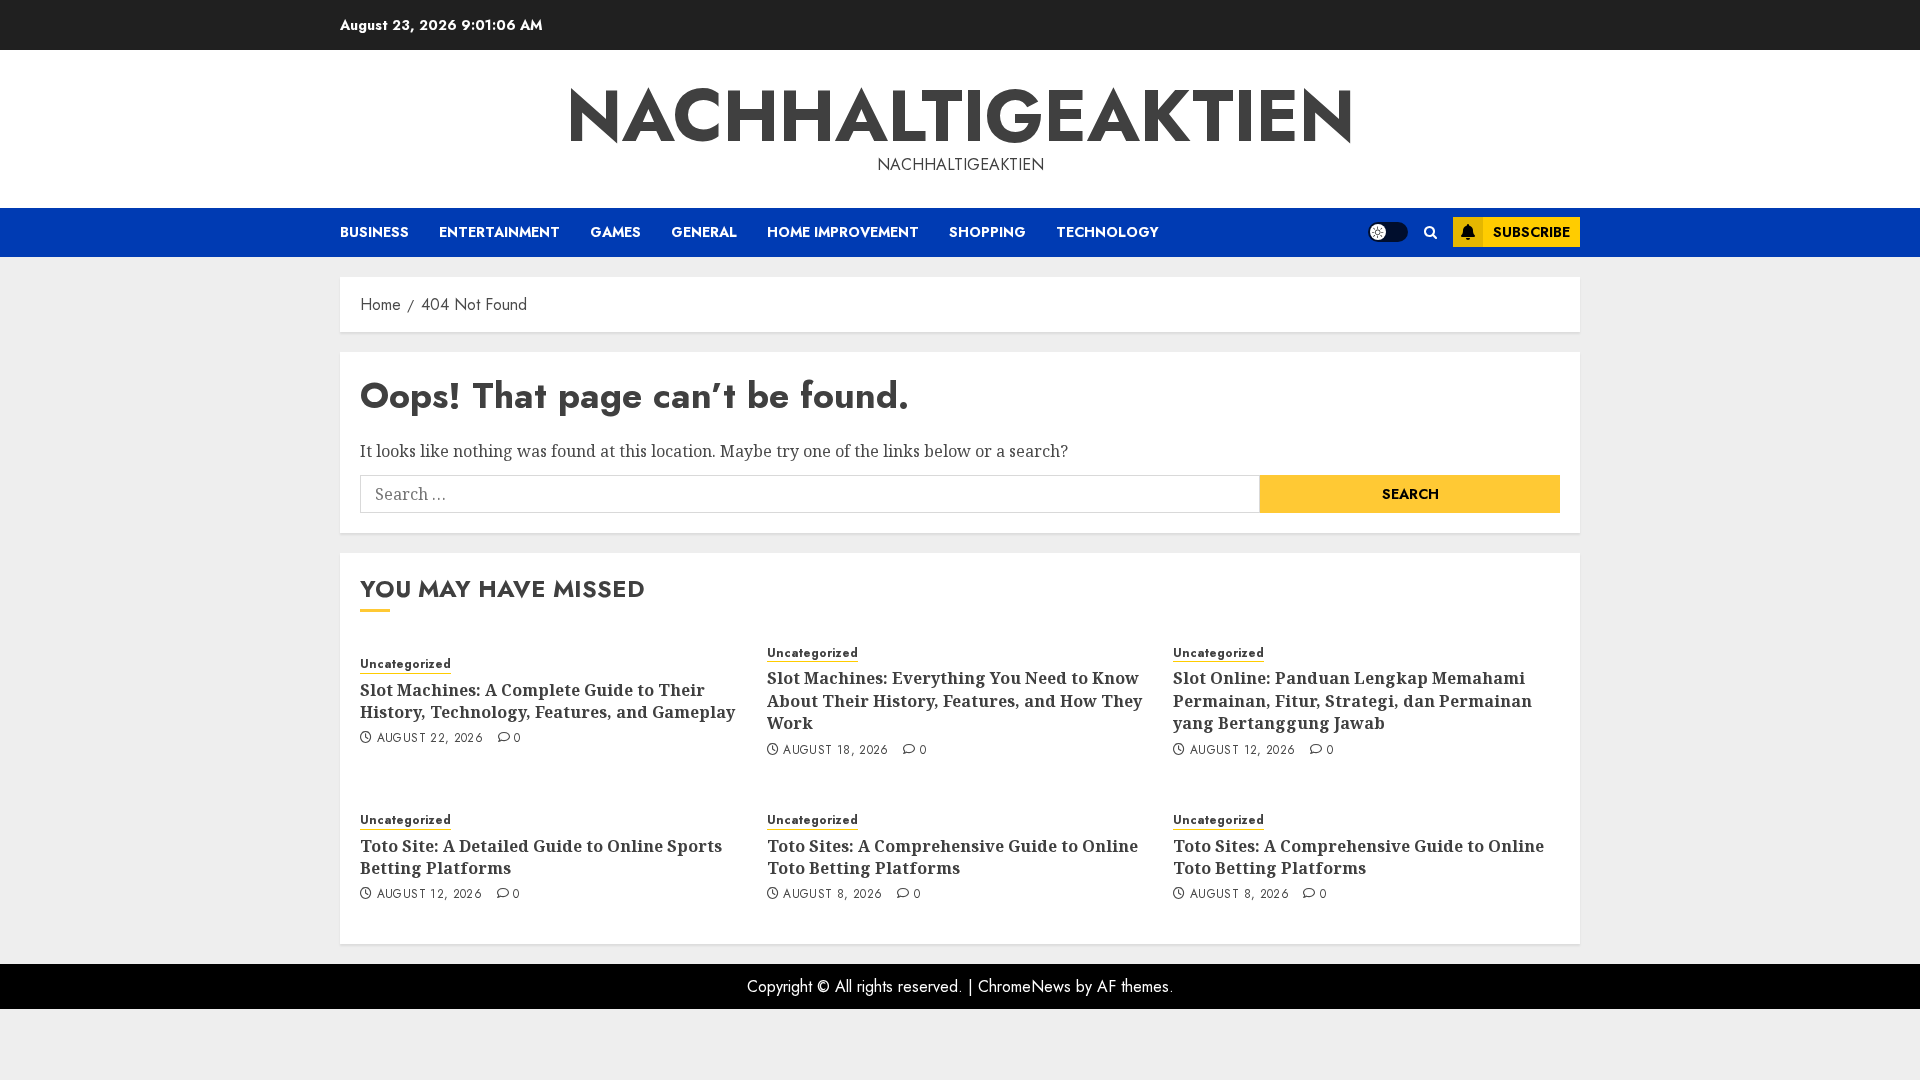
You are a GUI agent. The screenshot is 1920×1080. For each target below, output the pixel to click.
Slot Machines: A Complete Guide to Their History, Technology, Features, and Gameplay (547, 701)
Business (374, 232)
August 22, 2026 (430, 739)
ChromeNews (1024, 986)
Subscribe (1531, 232)
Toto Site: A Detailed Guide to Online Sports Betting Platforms (541, 857)
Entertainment (499, 232)
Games (615, 232)
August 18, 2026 (835, 751)
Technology (1107, 232)
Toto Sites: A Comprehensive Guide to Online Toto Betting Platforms (952, 857)
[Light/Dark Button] (1388, 232)
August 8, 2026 (832, 895)
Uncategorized (405, 664)
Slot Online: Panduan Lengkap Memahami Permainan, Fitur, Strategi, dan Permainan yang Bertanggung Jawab (1352, 700)
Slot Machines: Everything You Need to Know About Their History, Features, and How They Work (954, 700)
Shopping (987, 232)
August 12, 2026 (1242, 751)
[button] (1430, 232)
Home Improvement (843, 232)
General (704, 232)
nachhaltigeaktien (960, 116)
